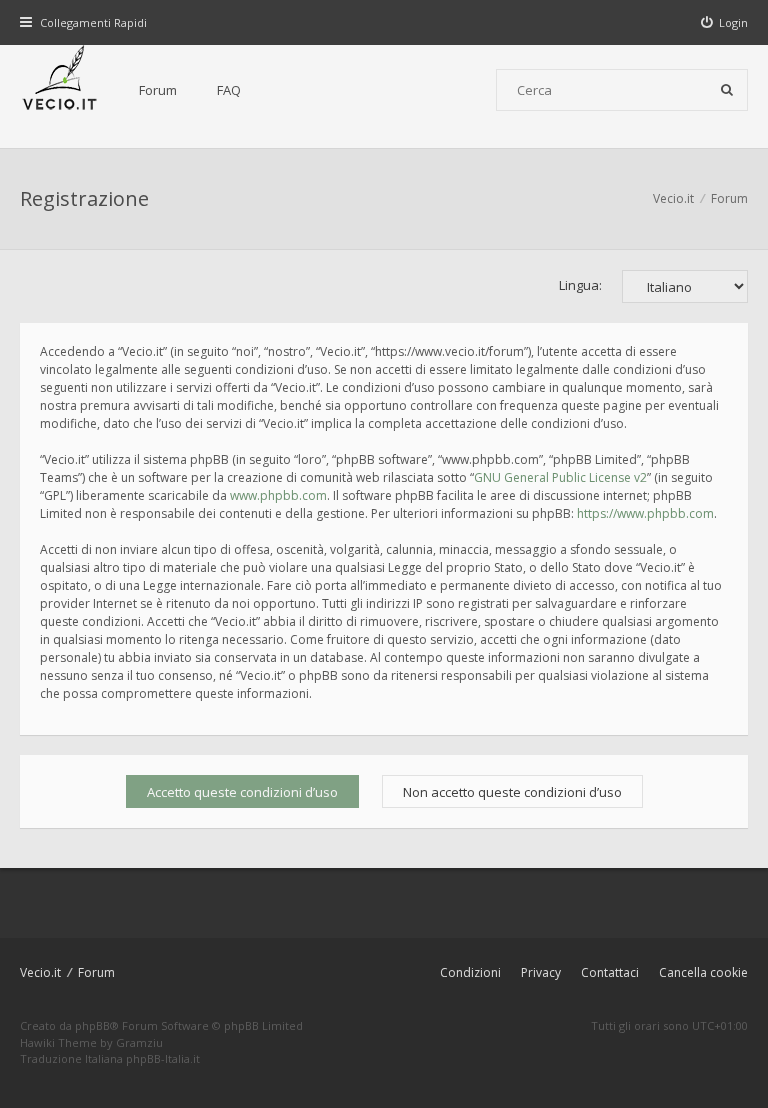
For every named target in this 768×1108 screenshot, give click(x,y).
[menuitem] (725, 22)
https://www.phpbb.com (645, 513)
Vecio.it (40, 972)
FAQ (229, 90)
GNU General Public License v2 (560, 477)
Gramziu (139, 1042)
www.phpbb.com (278, 495)
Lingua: (580, 285)
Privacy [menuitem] (541, 972)
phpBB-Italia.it (163, 1058)
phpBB (92, 1025)
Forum (158, 90)
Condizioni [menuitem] (470, 972)
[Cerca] (727, 90)
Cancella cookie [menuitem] (703, 972)
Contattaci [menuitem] (610, 972)
